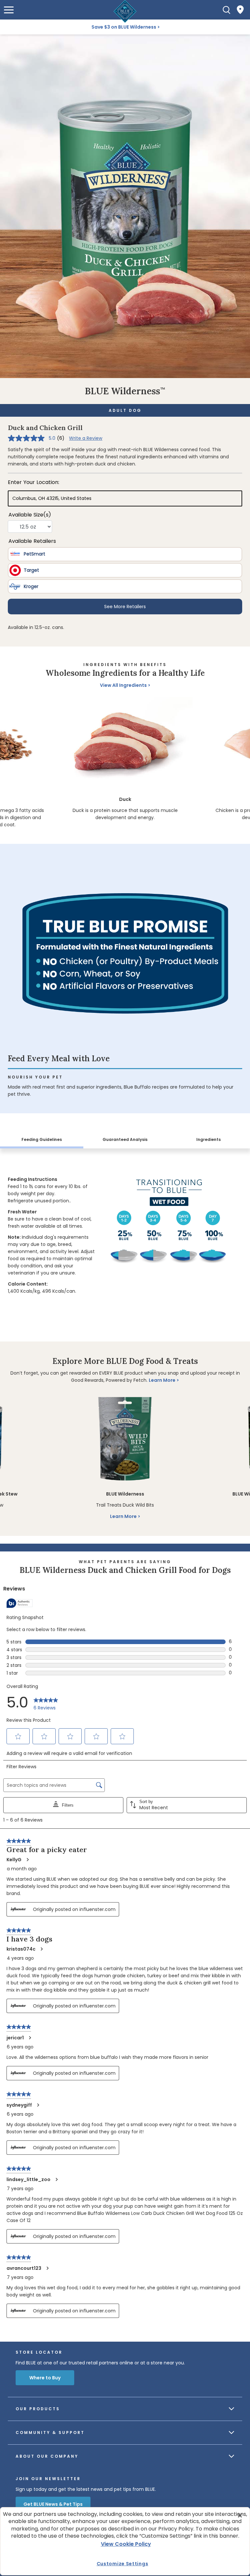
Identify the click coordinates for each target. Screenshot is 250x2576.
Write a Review (86, 438)
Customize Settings (123, 2564)
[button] (9, 10)
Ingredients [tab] (208, 1139)
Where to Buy (45, 2378)
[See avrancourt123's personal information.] (47, 2268)
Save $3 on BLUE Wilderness (124, 27)
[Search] (227, 10)
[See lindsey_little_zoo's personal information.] (56, 2179)
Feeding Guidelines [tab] (42, 1139)
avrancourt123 (24, 2268)
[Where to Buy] (240, 10)
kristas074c (21, 1949)
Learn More (162, 1380)
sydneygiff (19, 2105)
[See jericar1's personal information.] (30, 2038)
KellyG (14, 1860)
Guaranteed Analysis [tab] (125, 1139)
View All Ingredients (123, 685)
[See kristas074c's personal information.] (41, 1949)
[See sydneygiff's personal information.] (38, 2105)
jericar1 (15, 2038)
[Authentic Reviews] (20, 1603)
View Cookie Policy (126, 2544)
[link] (46, 1703)
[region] (125, 763)
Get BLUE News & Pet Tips (53, 2504)
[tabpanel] (125, 1233)
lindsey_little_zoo (28, 2179)
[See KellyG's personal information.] (27, 1860)
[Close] (240, 2516)
